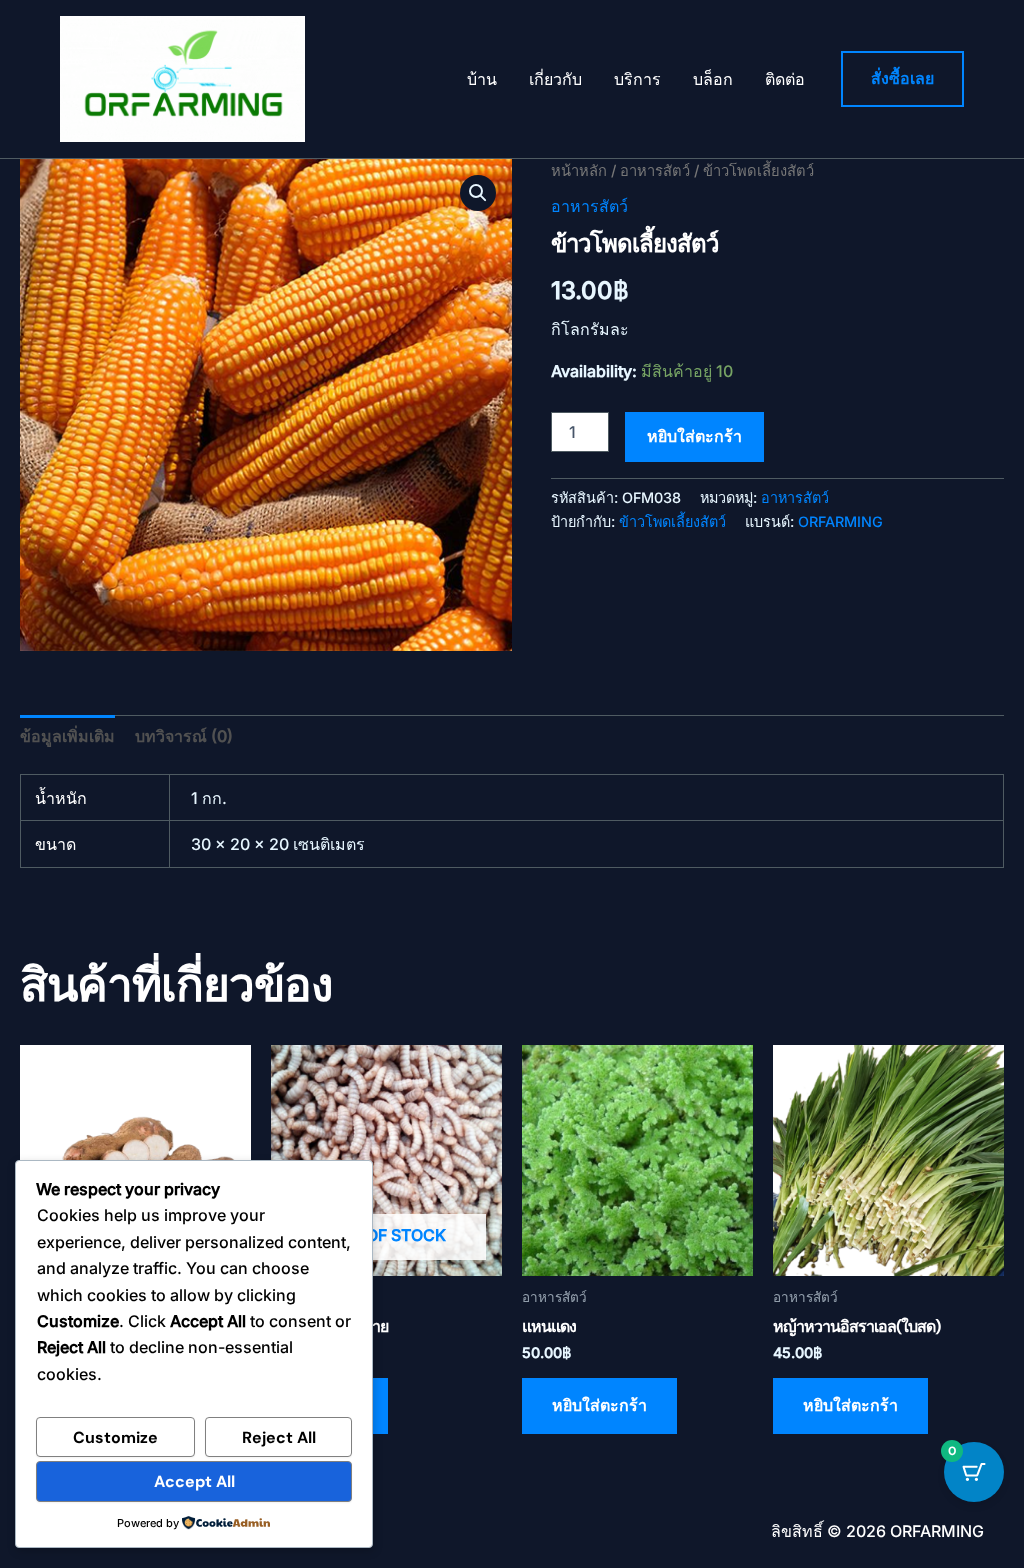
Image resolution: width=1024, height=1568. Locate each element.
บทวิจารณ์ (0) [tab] (184, 736)
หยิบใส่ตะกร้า (694, 436)
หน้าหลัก (579, 171)
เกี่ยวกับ (555, 79)
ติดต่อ (785, 79)
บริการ (637, 79)
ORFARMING (840, 521)
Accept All (194, 1481)
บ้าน (482, 79)
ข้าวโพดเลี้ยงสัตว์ (672, 521)
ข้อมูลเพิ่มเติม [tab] (67, 736)
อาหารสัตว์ (655, 171)
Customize (115, 1437)
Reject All (279, 1437)
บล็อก (713, 79)
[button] (902, 79)
